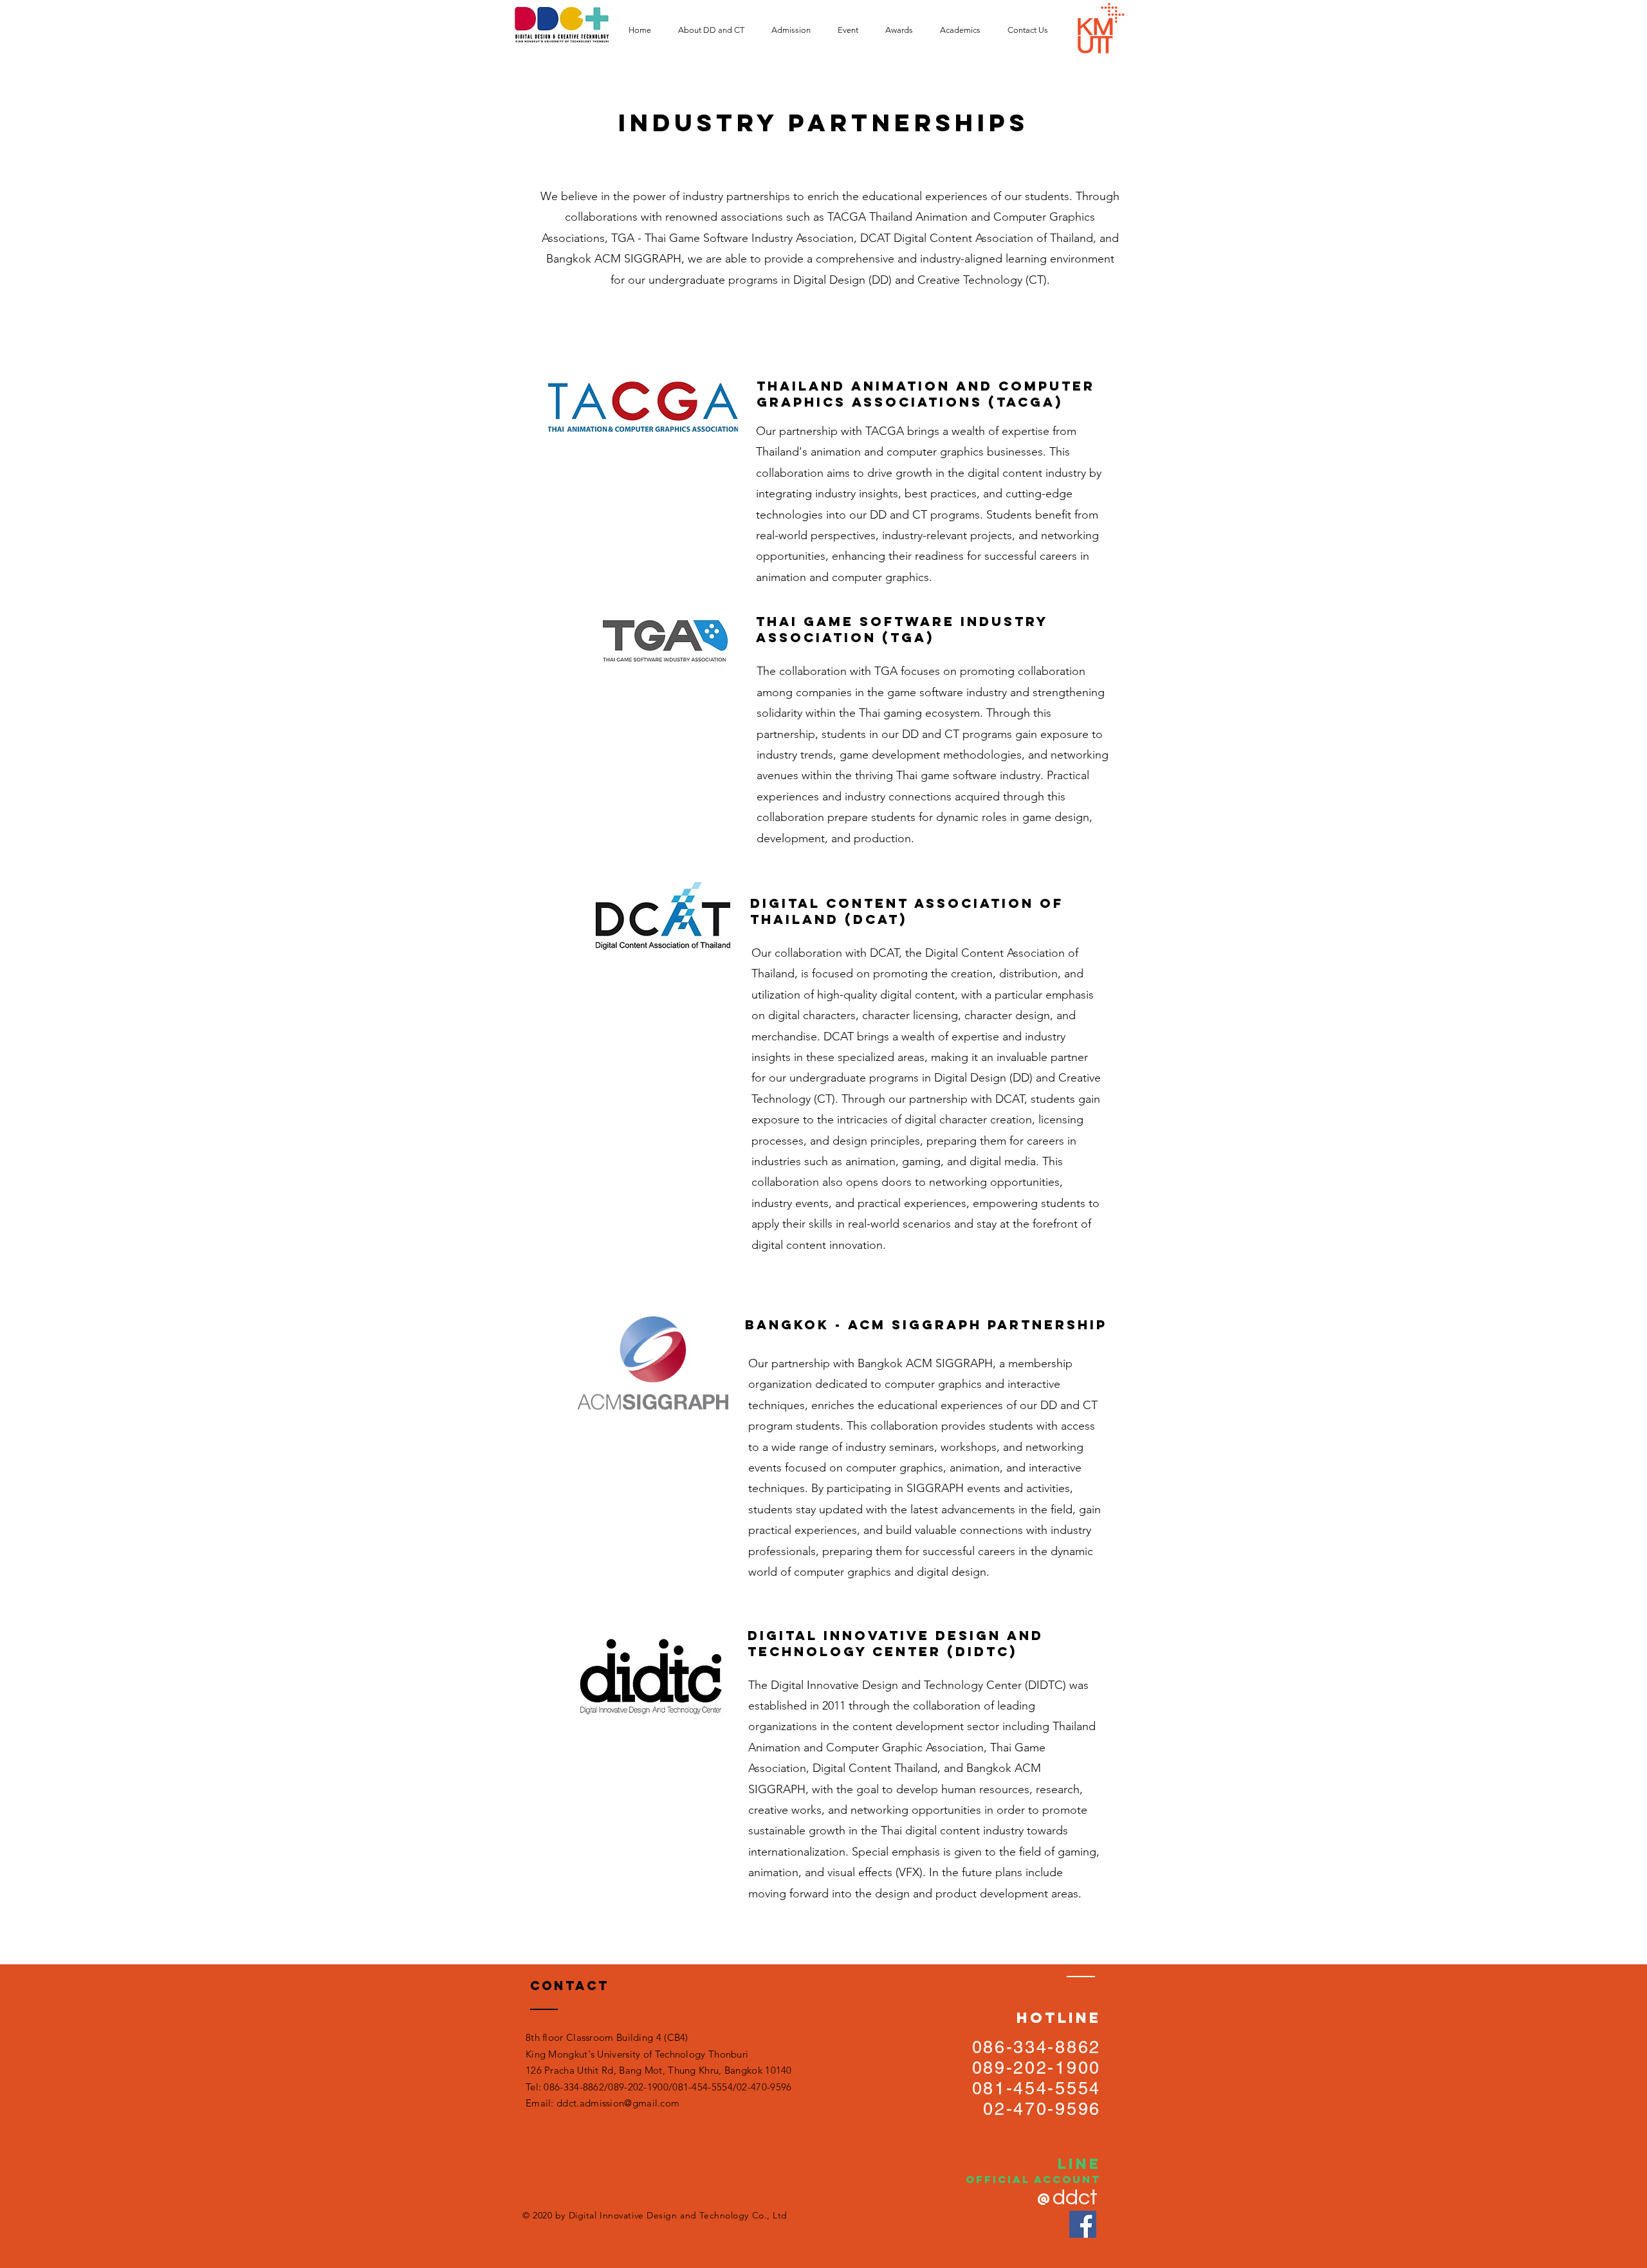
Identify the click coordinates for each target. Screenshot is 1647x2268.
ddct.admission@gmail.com (618, 2103)
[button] (715, 30)
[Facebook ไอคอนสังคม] (1083, 2224)
